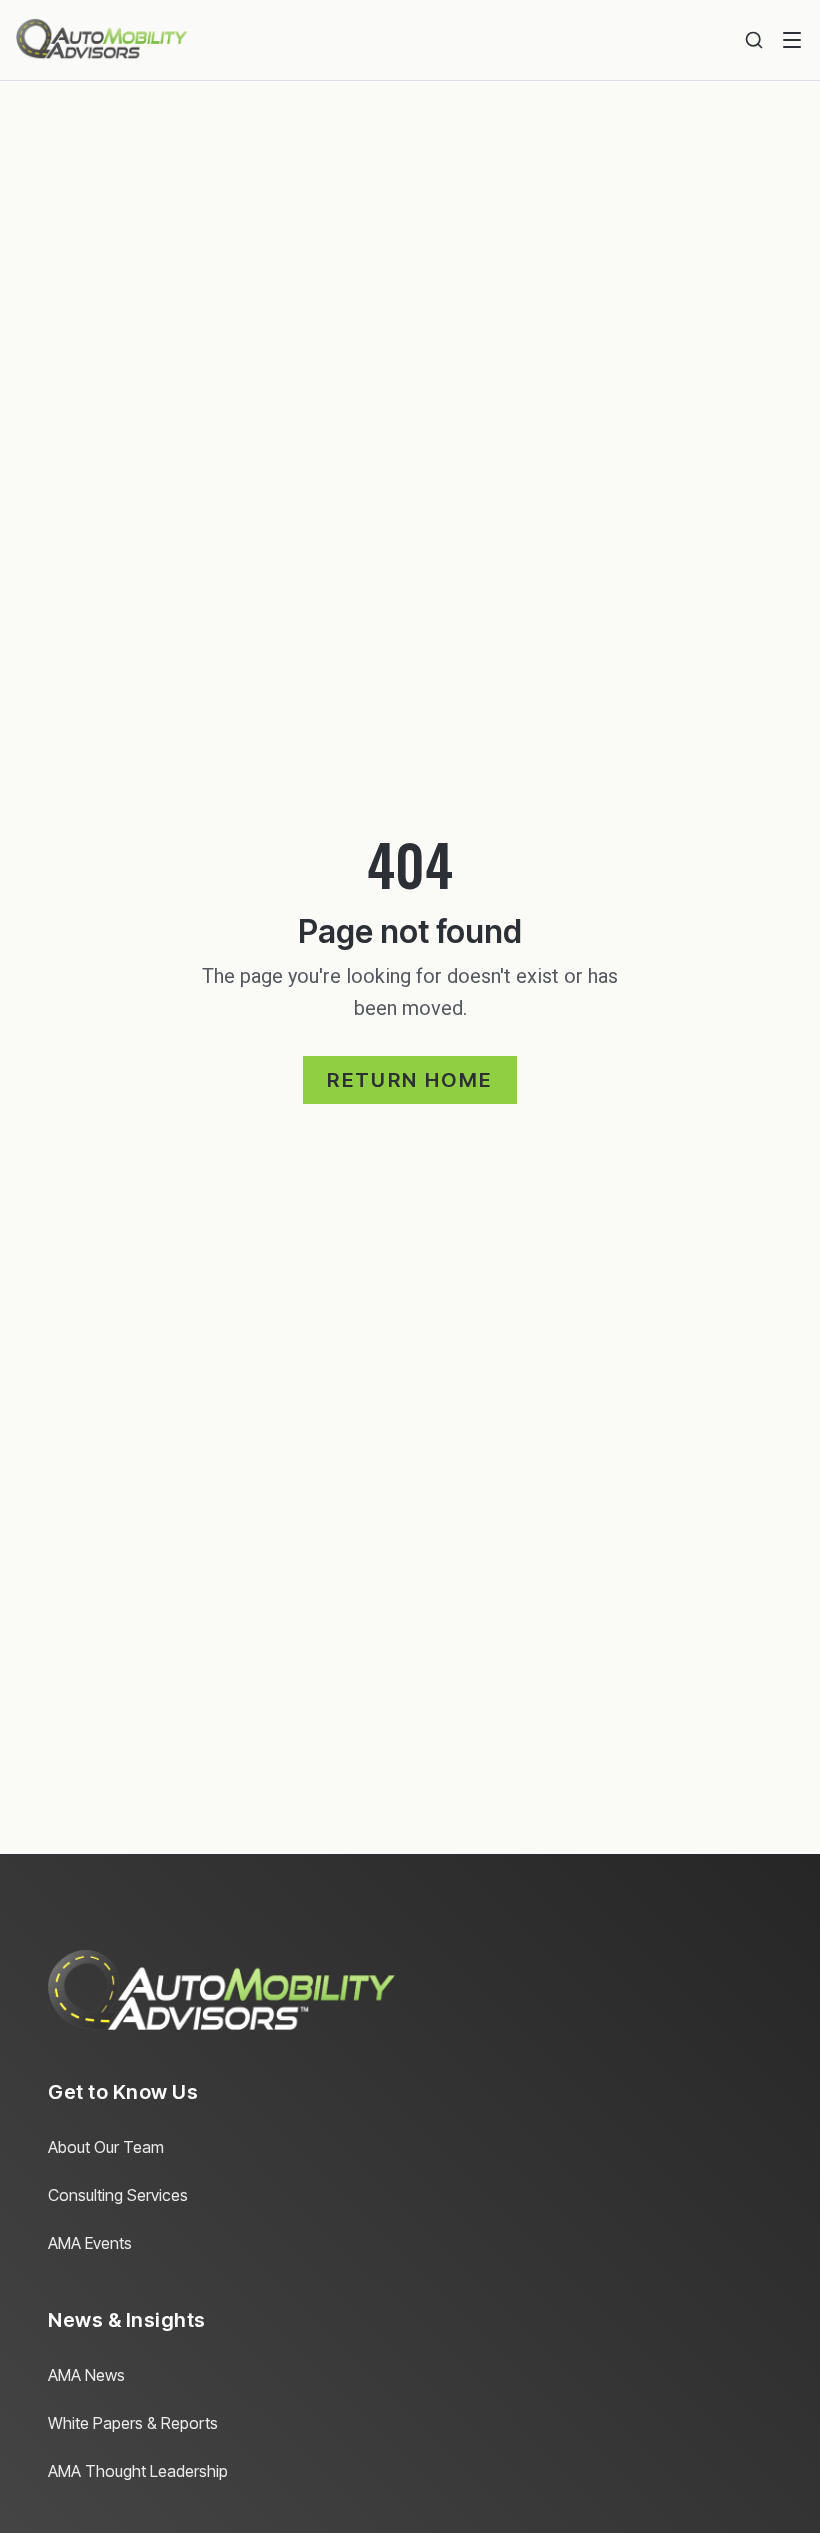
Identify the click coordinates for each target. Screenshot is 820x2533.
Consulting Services (118, 2195)
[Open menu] (792, 40)
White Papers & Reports (133, 2423)
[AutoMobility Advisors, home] (102, 40)
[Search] (754, 40)
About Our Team (106, 2147)
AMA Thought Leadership (138, 2471)
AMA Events (90, 2243)
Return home (409, 1080)
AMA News (86, 2375)
